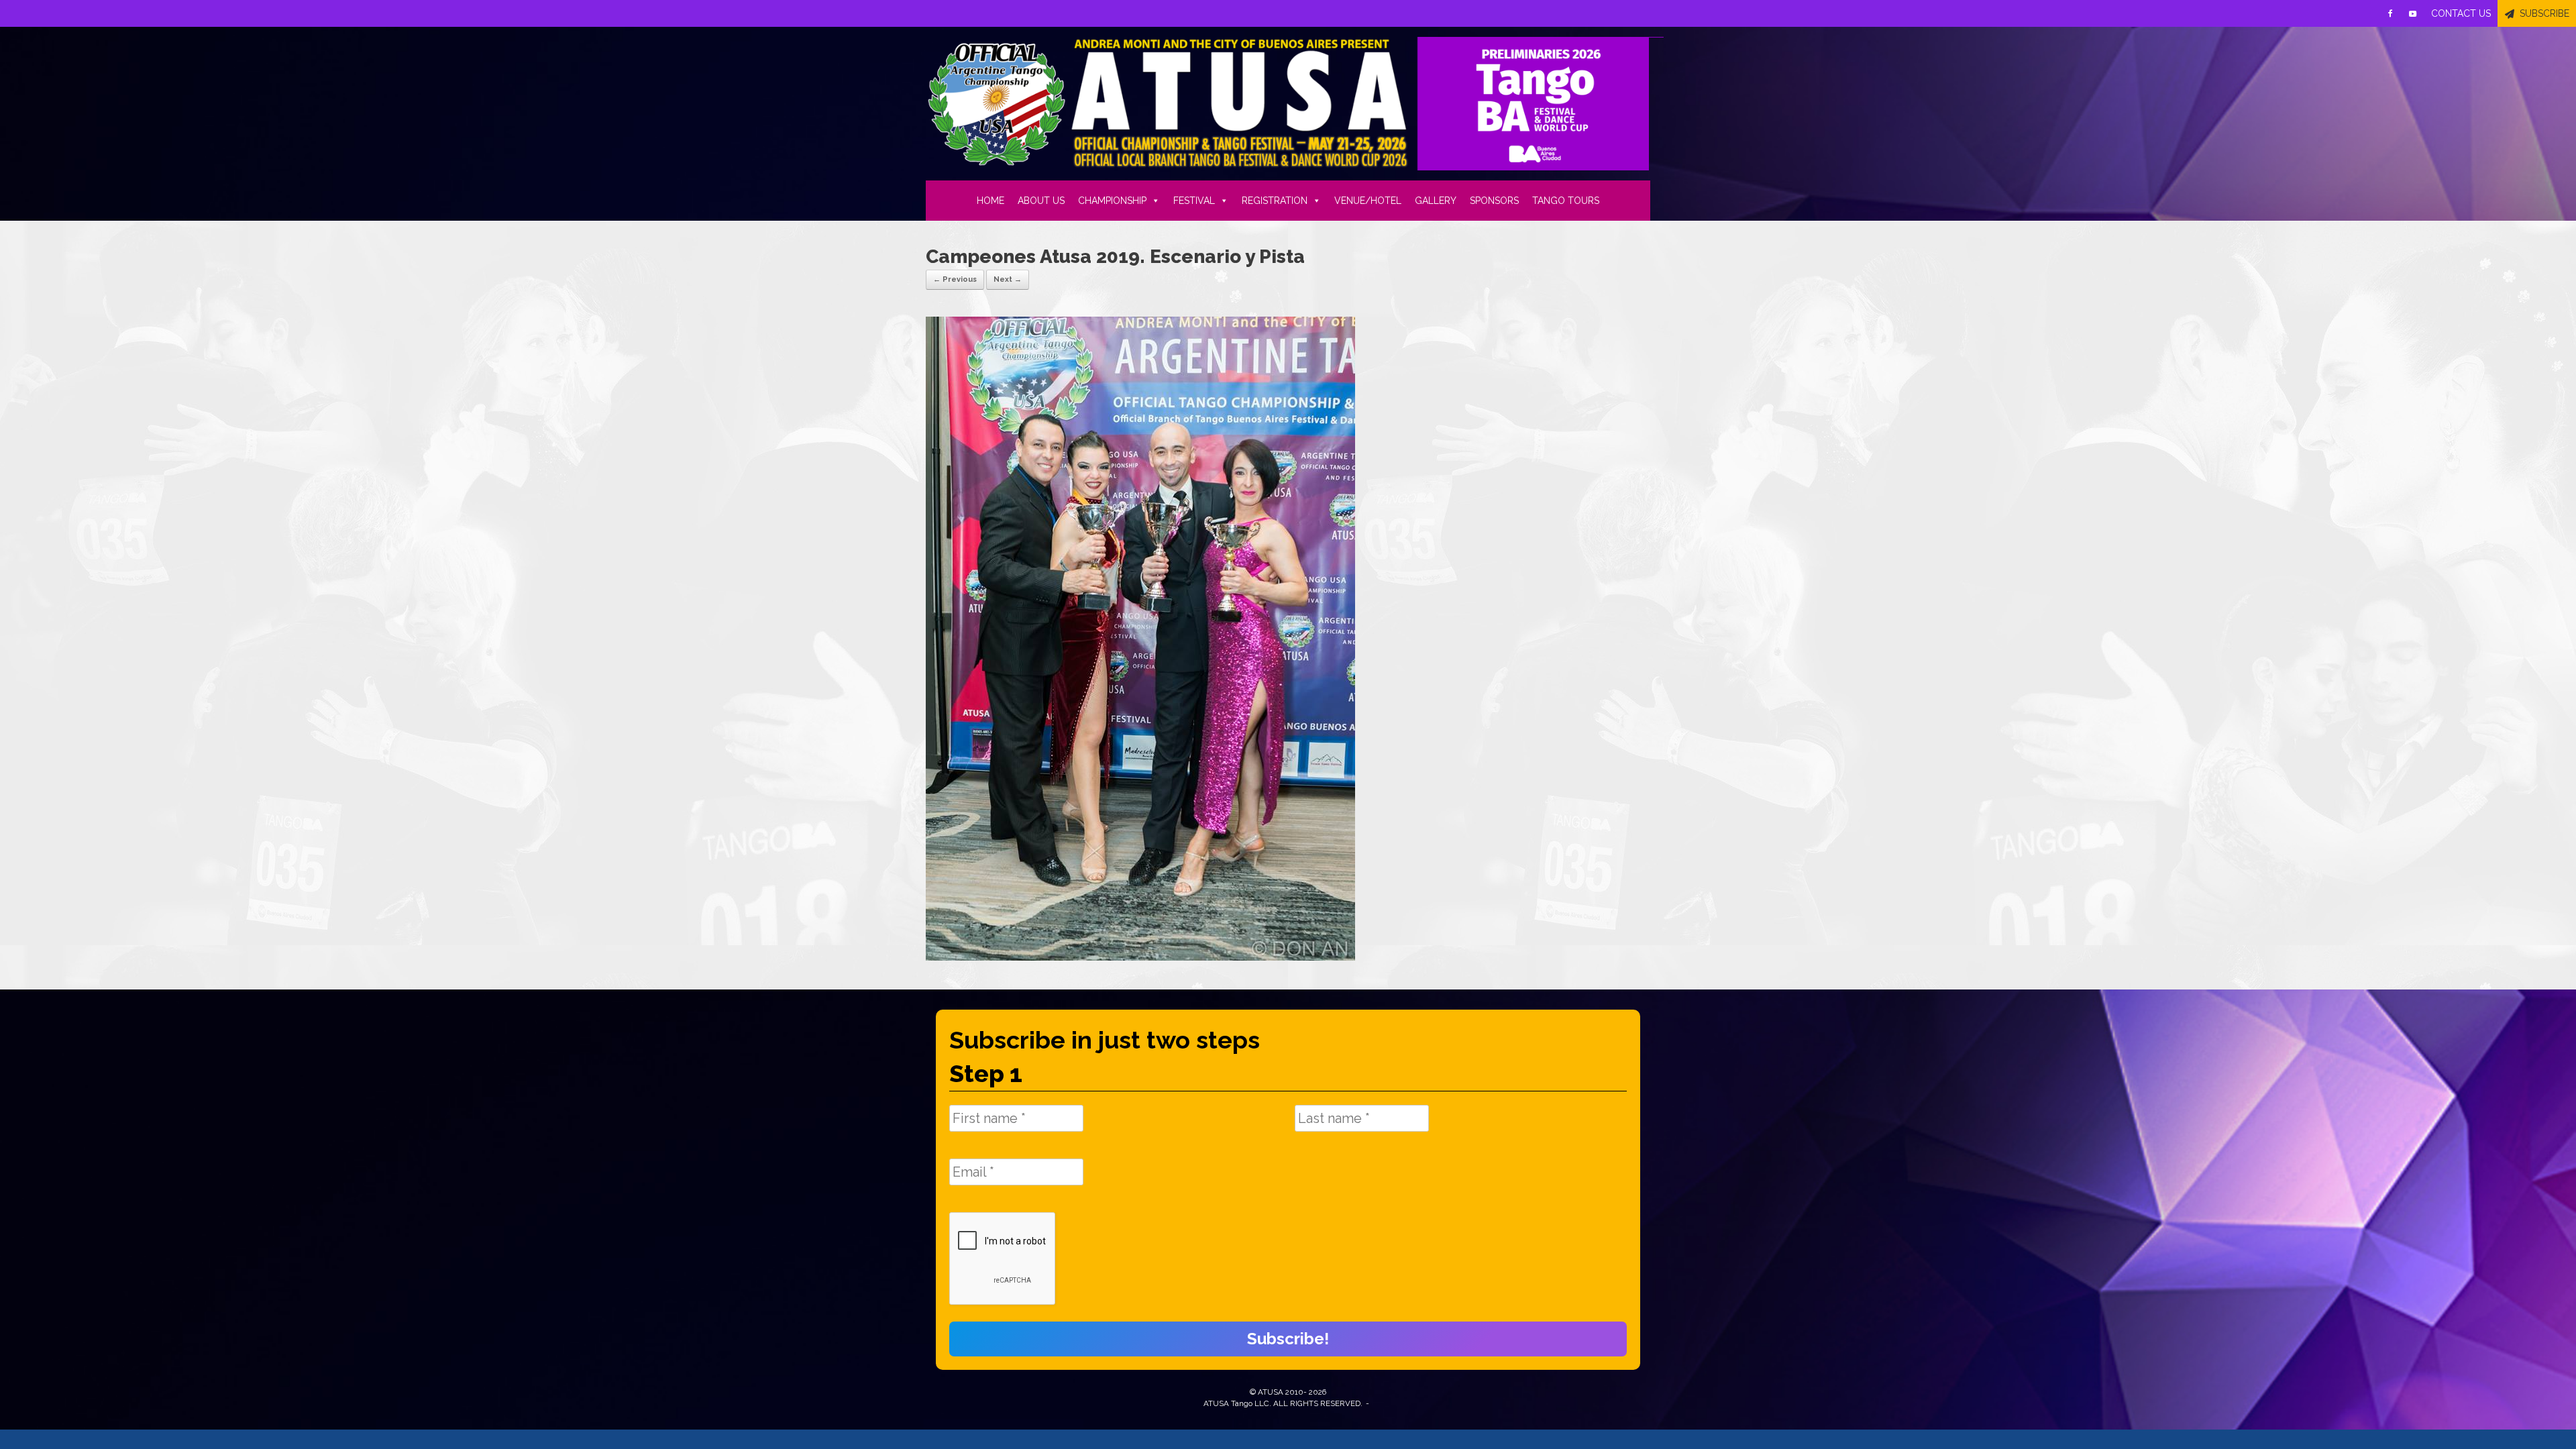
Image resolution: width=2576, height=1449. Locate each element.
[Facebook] (2390, 13)
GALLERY (1436, 201)
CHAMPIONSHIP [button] (1112, 201)
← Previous (955, 279)
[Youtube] (2413, 13)
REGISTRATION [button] (1275, 201)
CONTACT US (2461, 13)
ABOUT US (1041, 201)
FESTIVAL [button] (1194, 201)
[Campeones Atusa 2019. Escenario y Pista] (1140, 957)
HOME (990, 201)
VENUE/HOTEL (1368, 201)
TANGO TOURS (1566, 201)
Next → (1008, 279)
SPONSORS (1494, 201)
